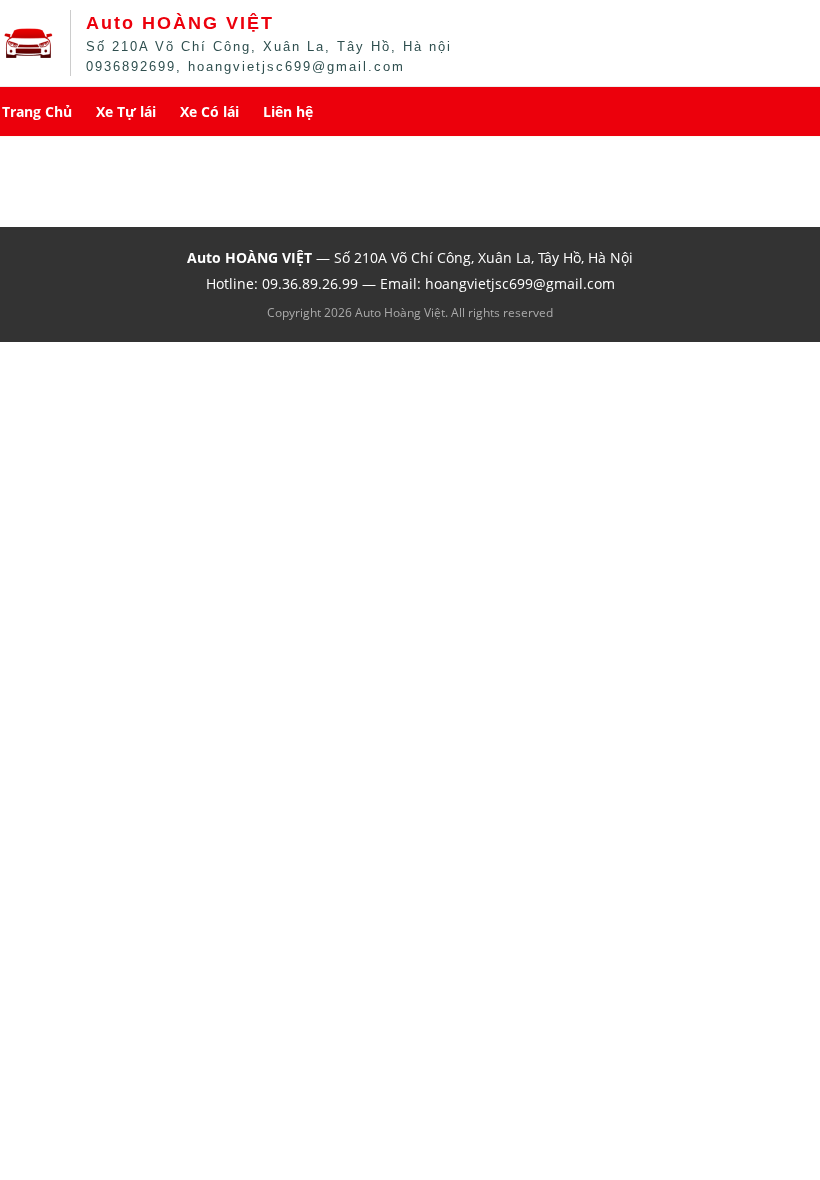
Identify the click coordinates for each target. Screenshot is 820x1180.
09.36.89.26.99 (310, 283)
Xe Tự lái (126, 111)
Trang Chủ (37, 111)
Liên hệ (288, 111)
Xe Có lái (209, 111)
